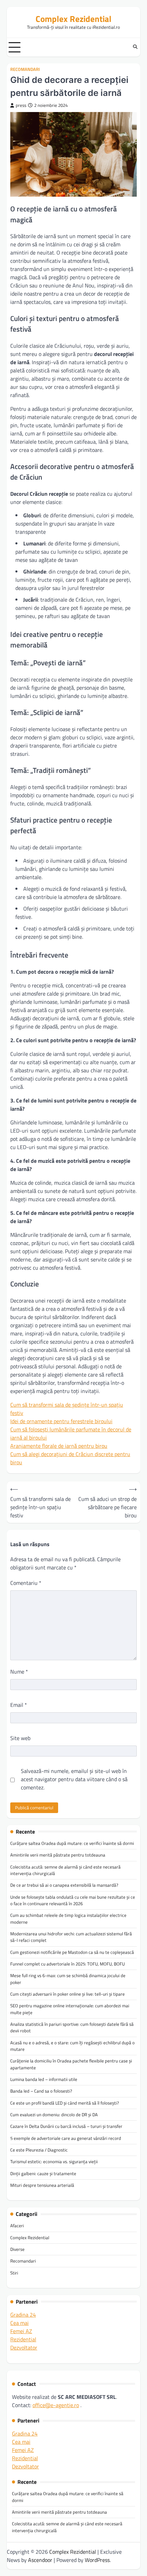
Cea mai (19, 2323)
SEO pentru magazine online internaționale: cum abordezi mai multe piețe (70, 2009)
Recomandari (25, 69)
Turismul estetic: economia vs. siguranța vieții (54, 2161)
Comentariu (26, 1583)
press (21, 105)
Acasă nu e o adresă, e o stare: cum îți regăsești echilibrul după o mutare (72, 2046)
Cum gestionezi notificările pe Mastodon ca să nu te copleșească (72, 1952)
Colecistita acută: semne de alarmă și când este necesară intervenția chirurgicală (65, 1870)
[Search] (135, 47)
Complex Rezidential (73, 19)
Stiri (14, 2273)
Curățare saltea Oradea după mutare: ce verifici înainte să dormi (72, 1843)
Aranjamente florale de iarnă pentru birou (59, 1446)
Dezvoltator (24, 2347)
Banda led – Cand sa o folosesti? (41, 2091)
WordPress (97, 2560)
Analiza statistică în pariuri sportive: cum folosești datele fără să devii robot (72, 2027)
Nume (19, 1672)
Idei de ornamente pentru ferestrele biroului (61, 1421)
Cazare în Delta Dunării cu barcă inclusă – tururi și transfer (66, 2126)
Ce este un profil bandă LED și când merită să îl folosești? (65, 2103)
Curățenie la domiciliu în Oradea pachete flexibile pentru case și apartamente (71, 2064)
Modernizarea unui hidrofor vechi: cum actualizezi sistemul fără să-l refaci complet (71, 1937)
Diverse (17, 2249)
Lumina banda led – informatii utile (44, 2079)
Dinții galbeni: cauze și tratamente (43, 2173)
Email (19, 1705)
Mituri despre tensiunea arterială (42, 2185)
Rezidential (23, 2339)
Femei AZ (21, 2331)
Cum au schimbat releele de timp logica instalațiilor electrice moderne (68, 1918)
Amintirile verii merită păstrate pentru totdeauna (58, 1855)
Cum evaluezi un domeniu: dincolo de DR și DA (54, 2115)
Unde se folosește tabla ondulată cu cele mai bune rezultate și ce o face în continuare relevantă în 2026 (73, 1900)
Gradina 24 (23, 2315)
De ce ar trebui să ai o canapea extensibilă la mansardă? (64, 1885)
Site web (20, 1738)
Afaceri (17, 2226)
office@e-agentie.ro (56, 2405)
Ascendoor (40, 2560)
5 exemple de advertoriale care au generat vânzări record (66, 2138)
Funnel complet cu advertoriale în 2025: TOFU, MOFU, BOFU (68, 1964)
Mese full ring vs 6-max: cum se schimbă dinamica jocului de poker (68, 1979)
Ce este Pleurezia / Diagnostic (39, 2150)
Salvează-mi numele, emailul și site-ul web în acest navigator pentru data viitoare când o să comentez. (74, 1779)
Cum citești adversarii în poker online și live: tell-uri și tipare (68, 1994)
